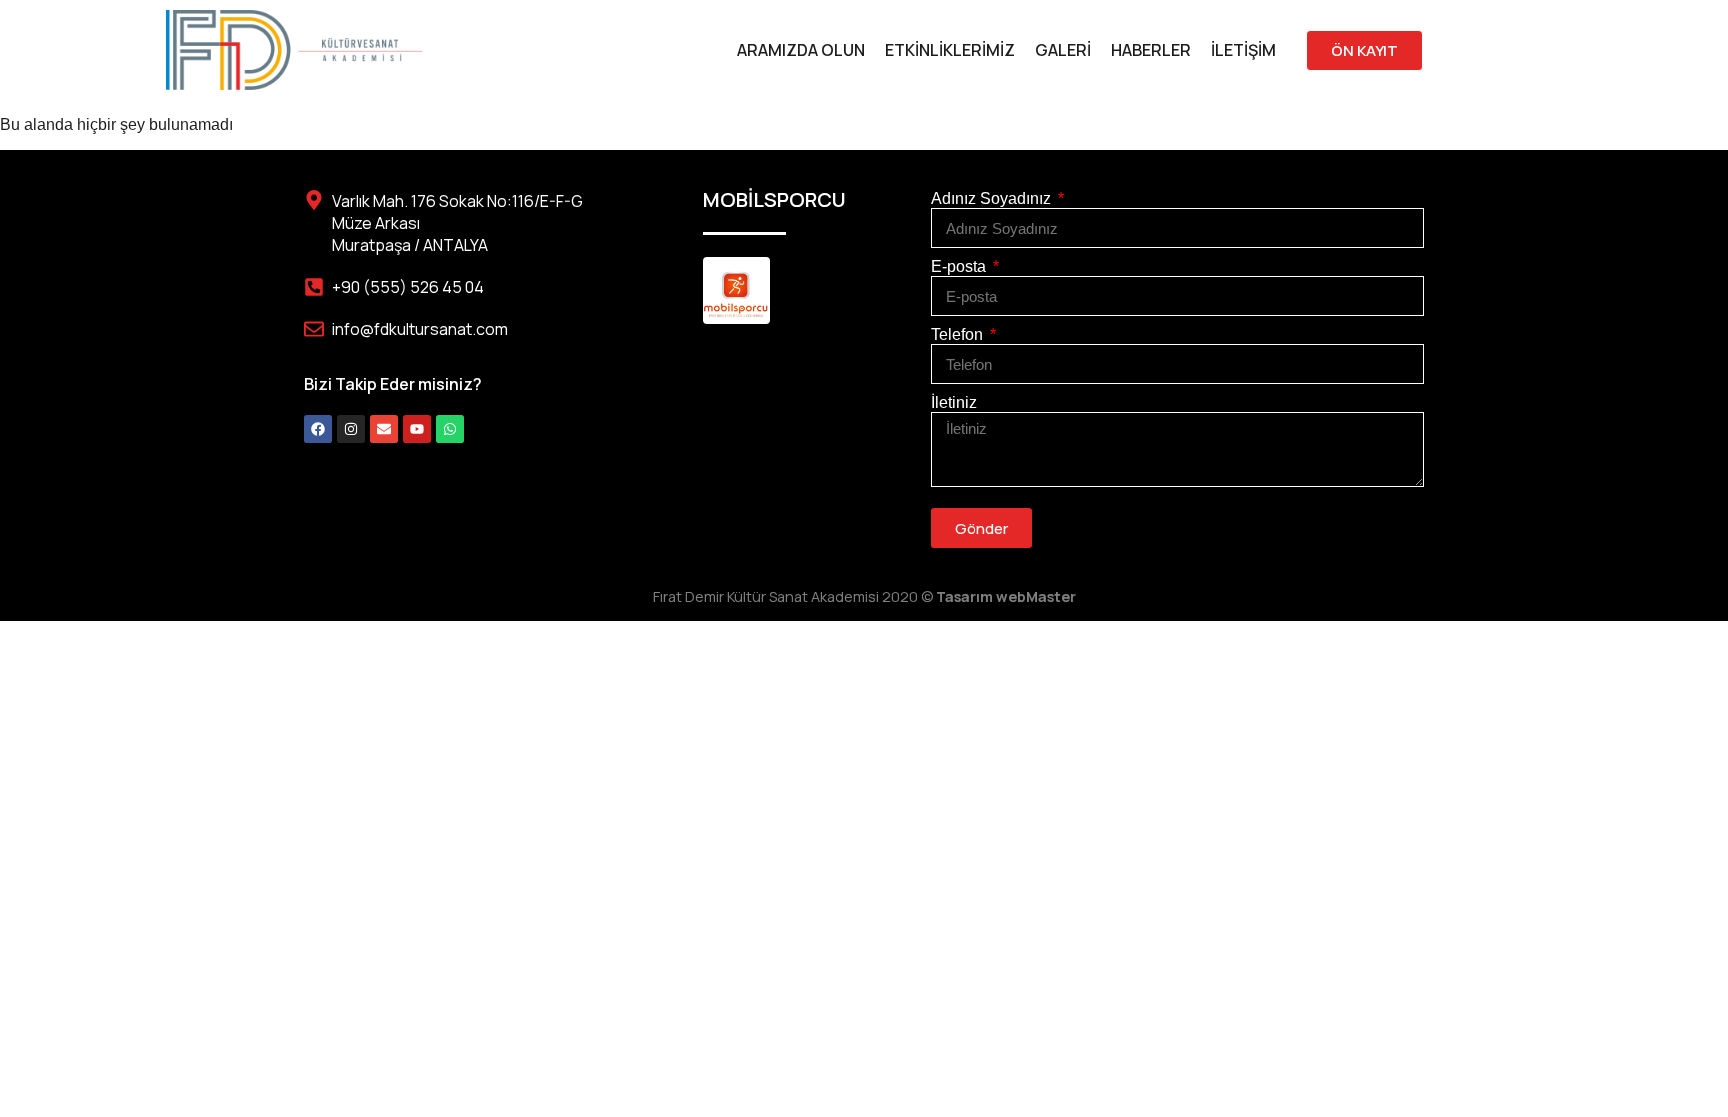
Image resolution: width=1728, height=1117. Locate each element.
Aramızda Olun (801, 50)
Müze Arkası (376, 223)
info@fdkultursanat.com (420, 329)
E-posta (960, 266)
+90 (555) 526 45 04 (408, 287)
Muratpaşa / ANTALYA (410, 245)
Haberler (1151, 50)
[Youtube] (417, 429)
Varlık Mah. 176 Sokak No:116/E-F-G (457, 201)
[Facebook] (318, 429)
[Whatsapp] (450, 429)
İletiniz (954, 402)
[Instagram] (351, 429)
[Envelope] (384, 429)
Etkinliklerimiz (950, 50)
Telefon (959, 334)
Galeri (1063, 50)
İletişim (1243, 50)
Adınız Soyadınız (993, 198)
